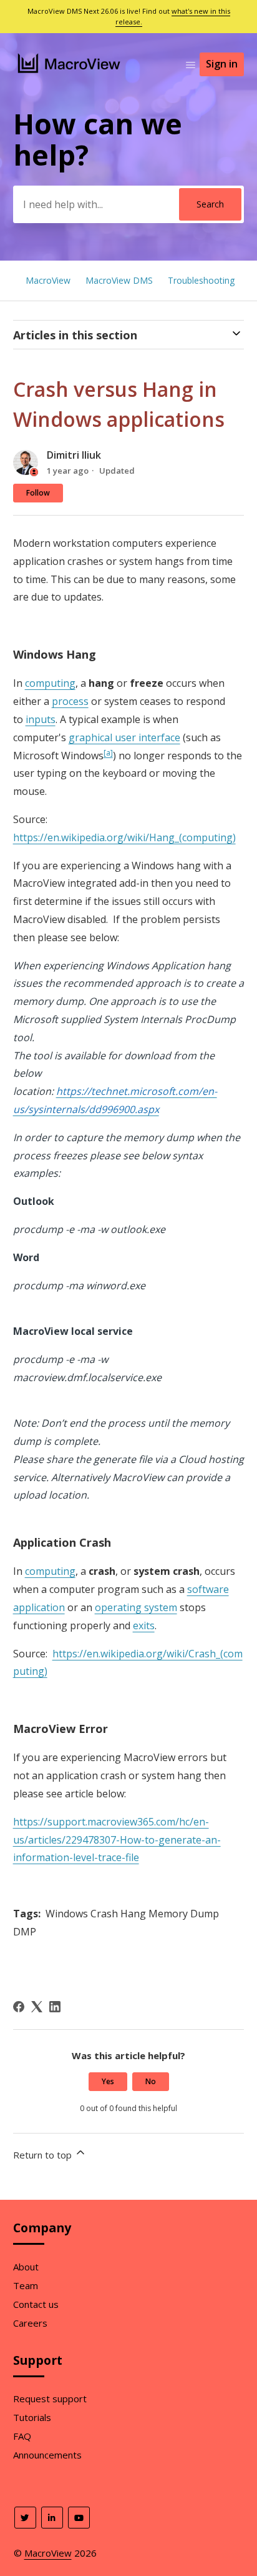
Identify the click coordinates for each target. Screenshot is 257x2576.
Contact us (36, 2304)
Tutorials (32, 2417)
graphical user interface (124, 737)
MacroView (48, 280)
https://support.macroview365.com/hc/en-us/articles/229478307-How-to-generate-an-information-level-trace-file (117, 1840)
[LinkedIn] (55, 2007)
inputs (41, 719)
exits (144, 1625)
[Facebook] (19, 2007)
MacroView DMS (119, 280)
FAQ (22, 2436)
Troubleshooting (201, 280)
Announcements (47, 2455)
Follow (38, 493)
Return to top (44, 2155)
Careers (30, 2323)
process (70, 701)
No (151, 2081)
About (26, 2267)
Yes (108, 2081)
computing (50, 683)
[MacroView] (70, 74)
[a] (108, 753)
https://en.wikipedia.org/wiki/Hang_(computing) (124, 837)
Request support (50, 2399)
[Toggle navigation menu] (191, 64)
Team (26, 2285)
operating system (136, 1607)
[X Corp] (37, 2007)
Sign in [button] (222, 64)
